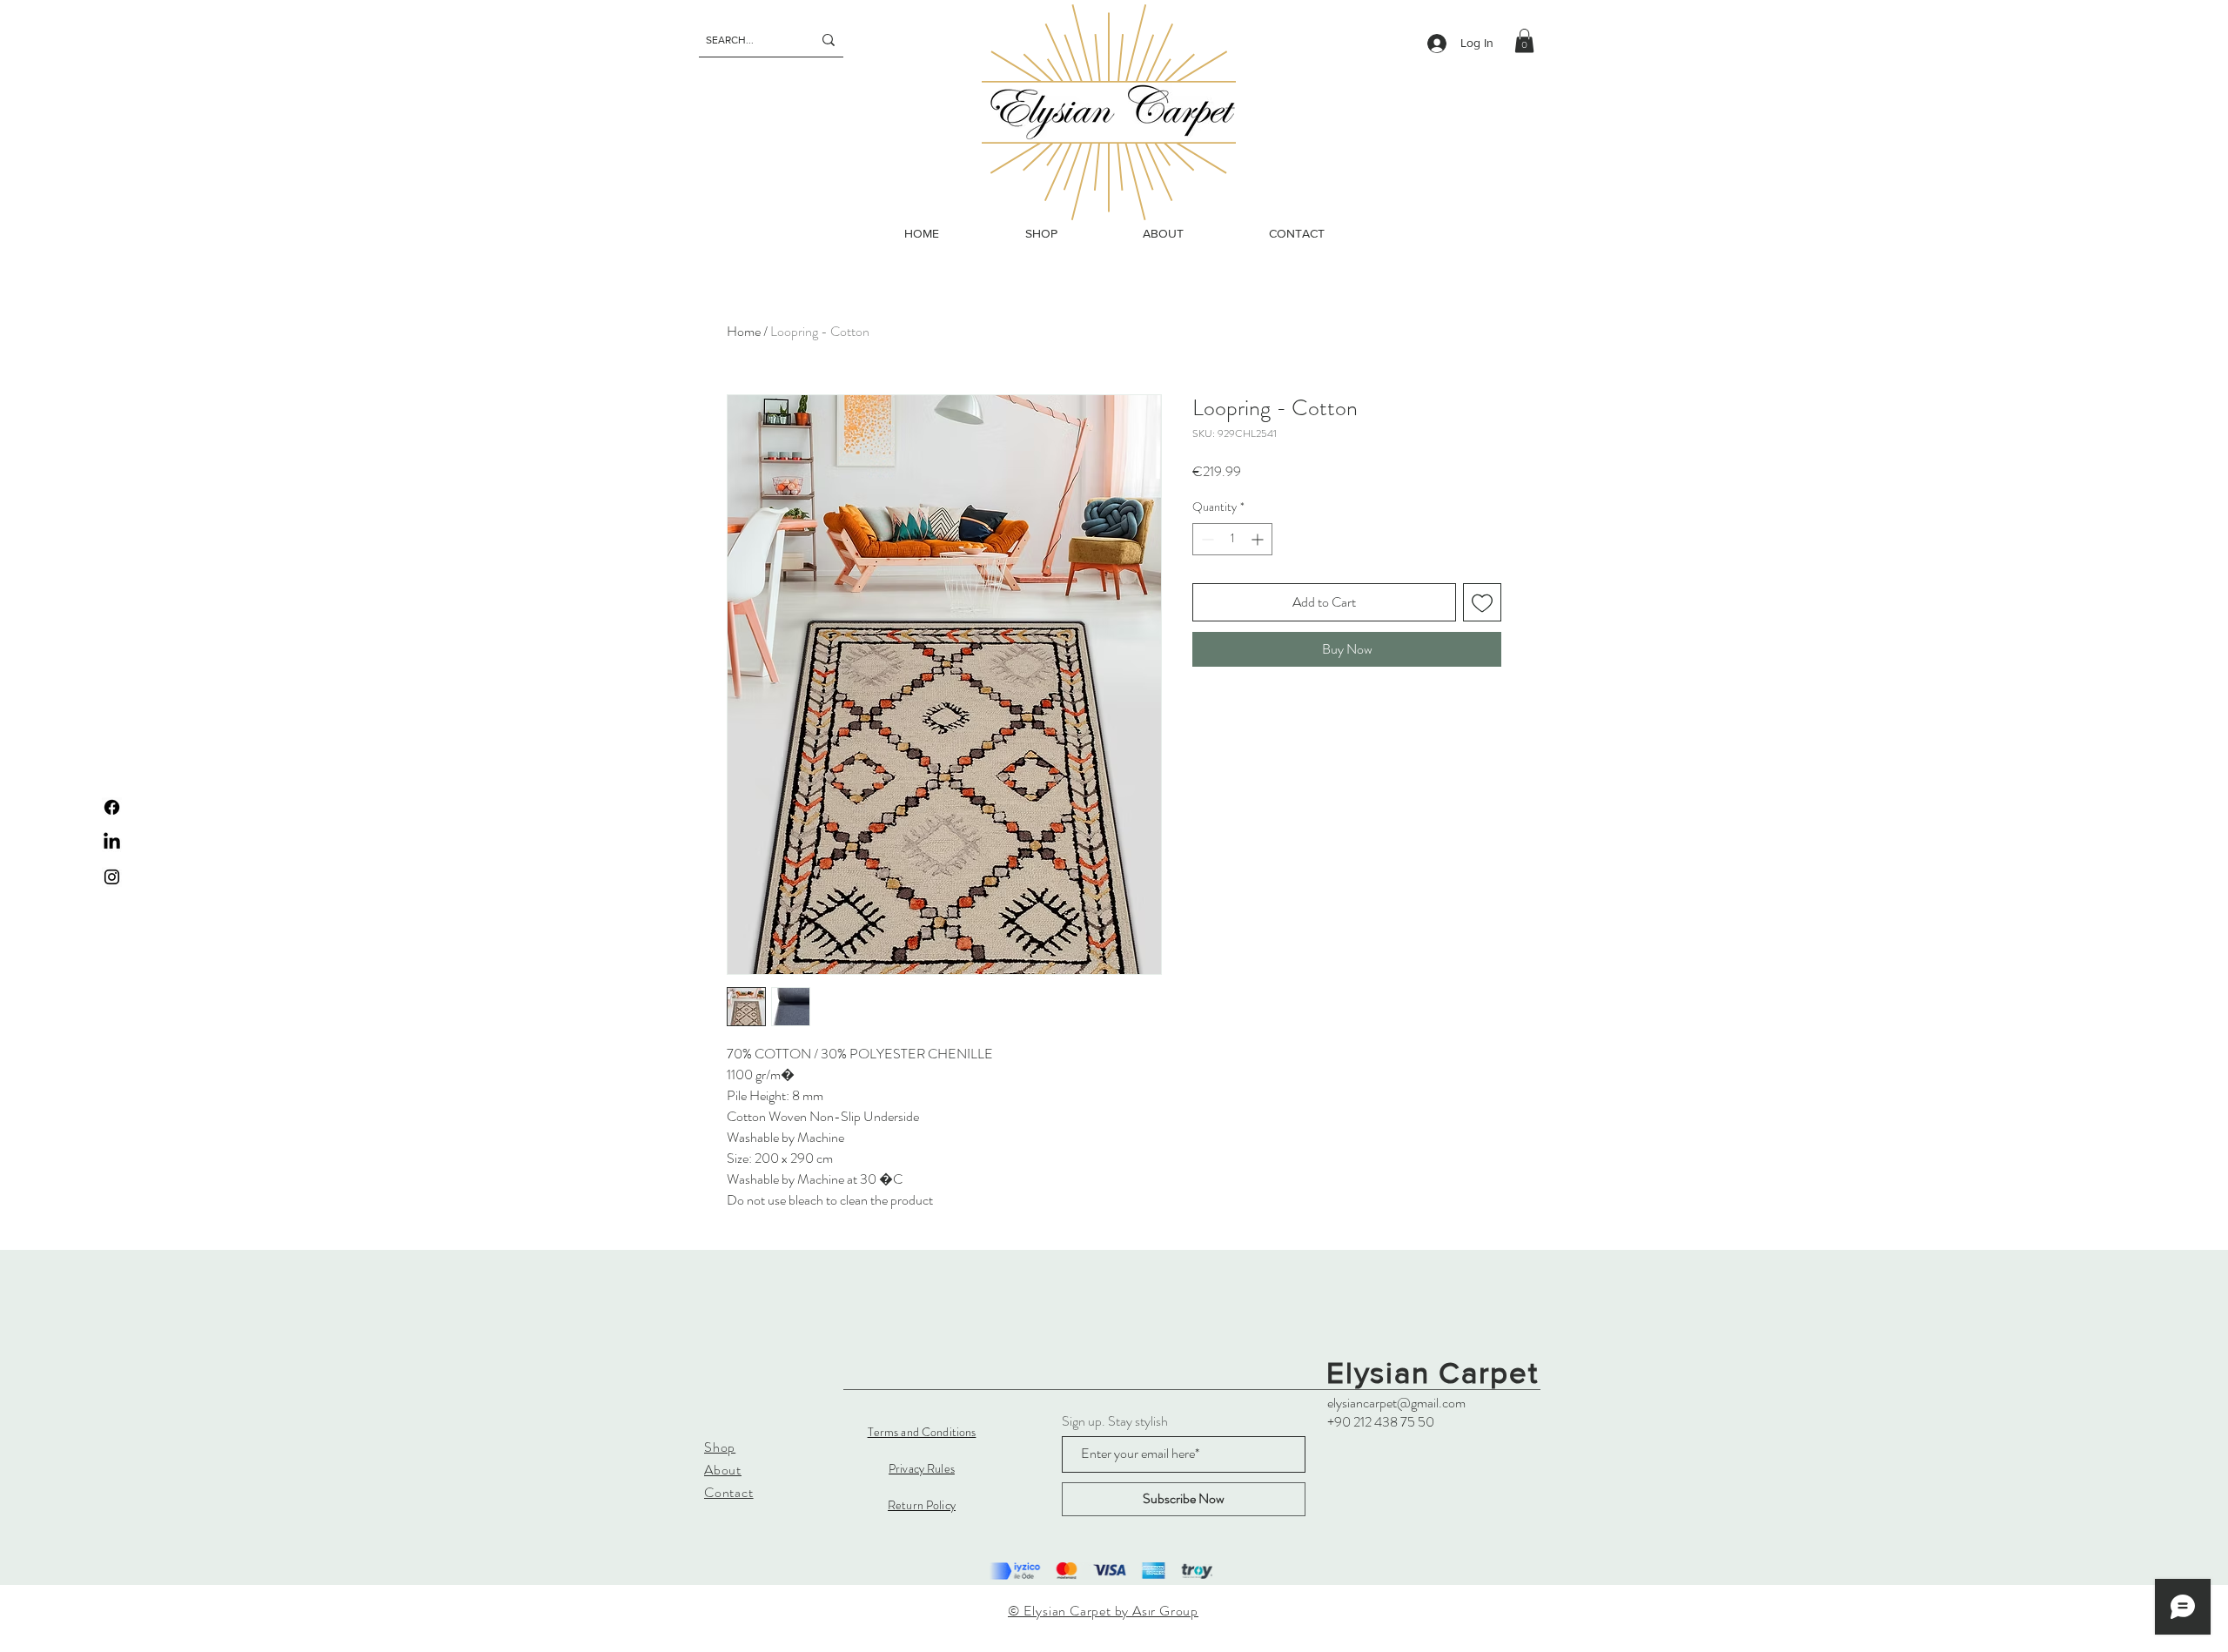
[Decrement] (1206, 539)
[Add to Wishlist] (1482, 602)
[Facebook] (112, 807)
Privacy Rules (922, 1468)
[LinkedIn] (112, 842)
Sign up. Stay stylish (1115, 1421)
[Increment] (1259, 539)
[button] (1524, 40)
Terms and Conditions (922, 1432)
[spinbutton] (1232, 539)
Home (744, 331)
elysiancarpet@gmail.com (1396, 1403)
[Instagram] (112, 877)
